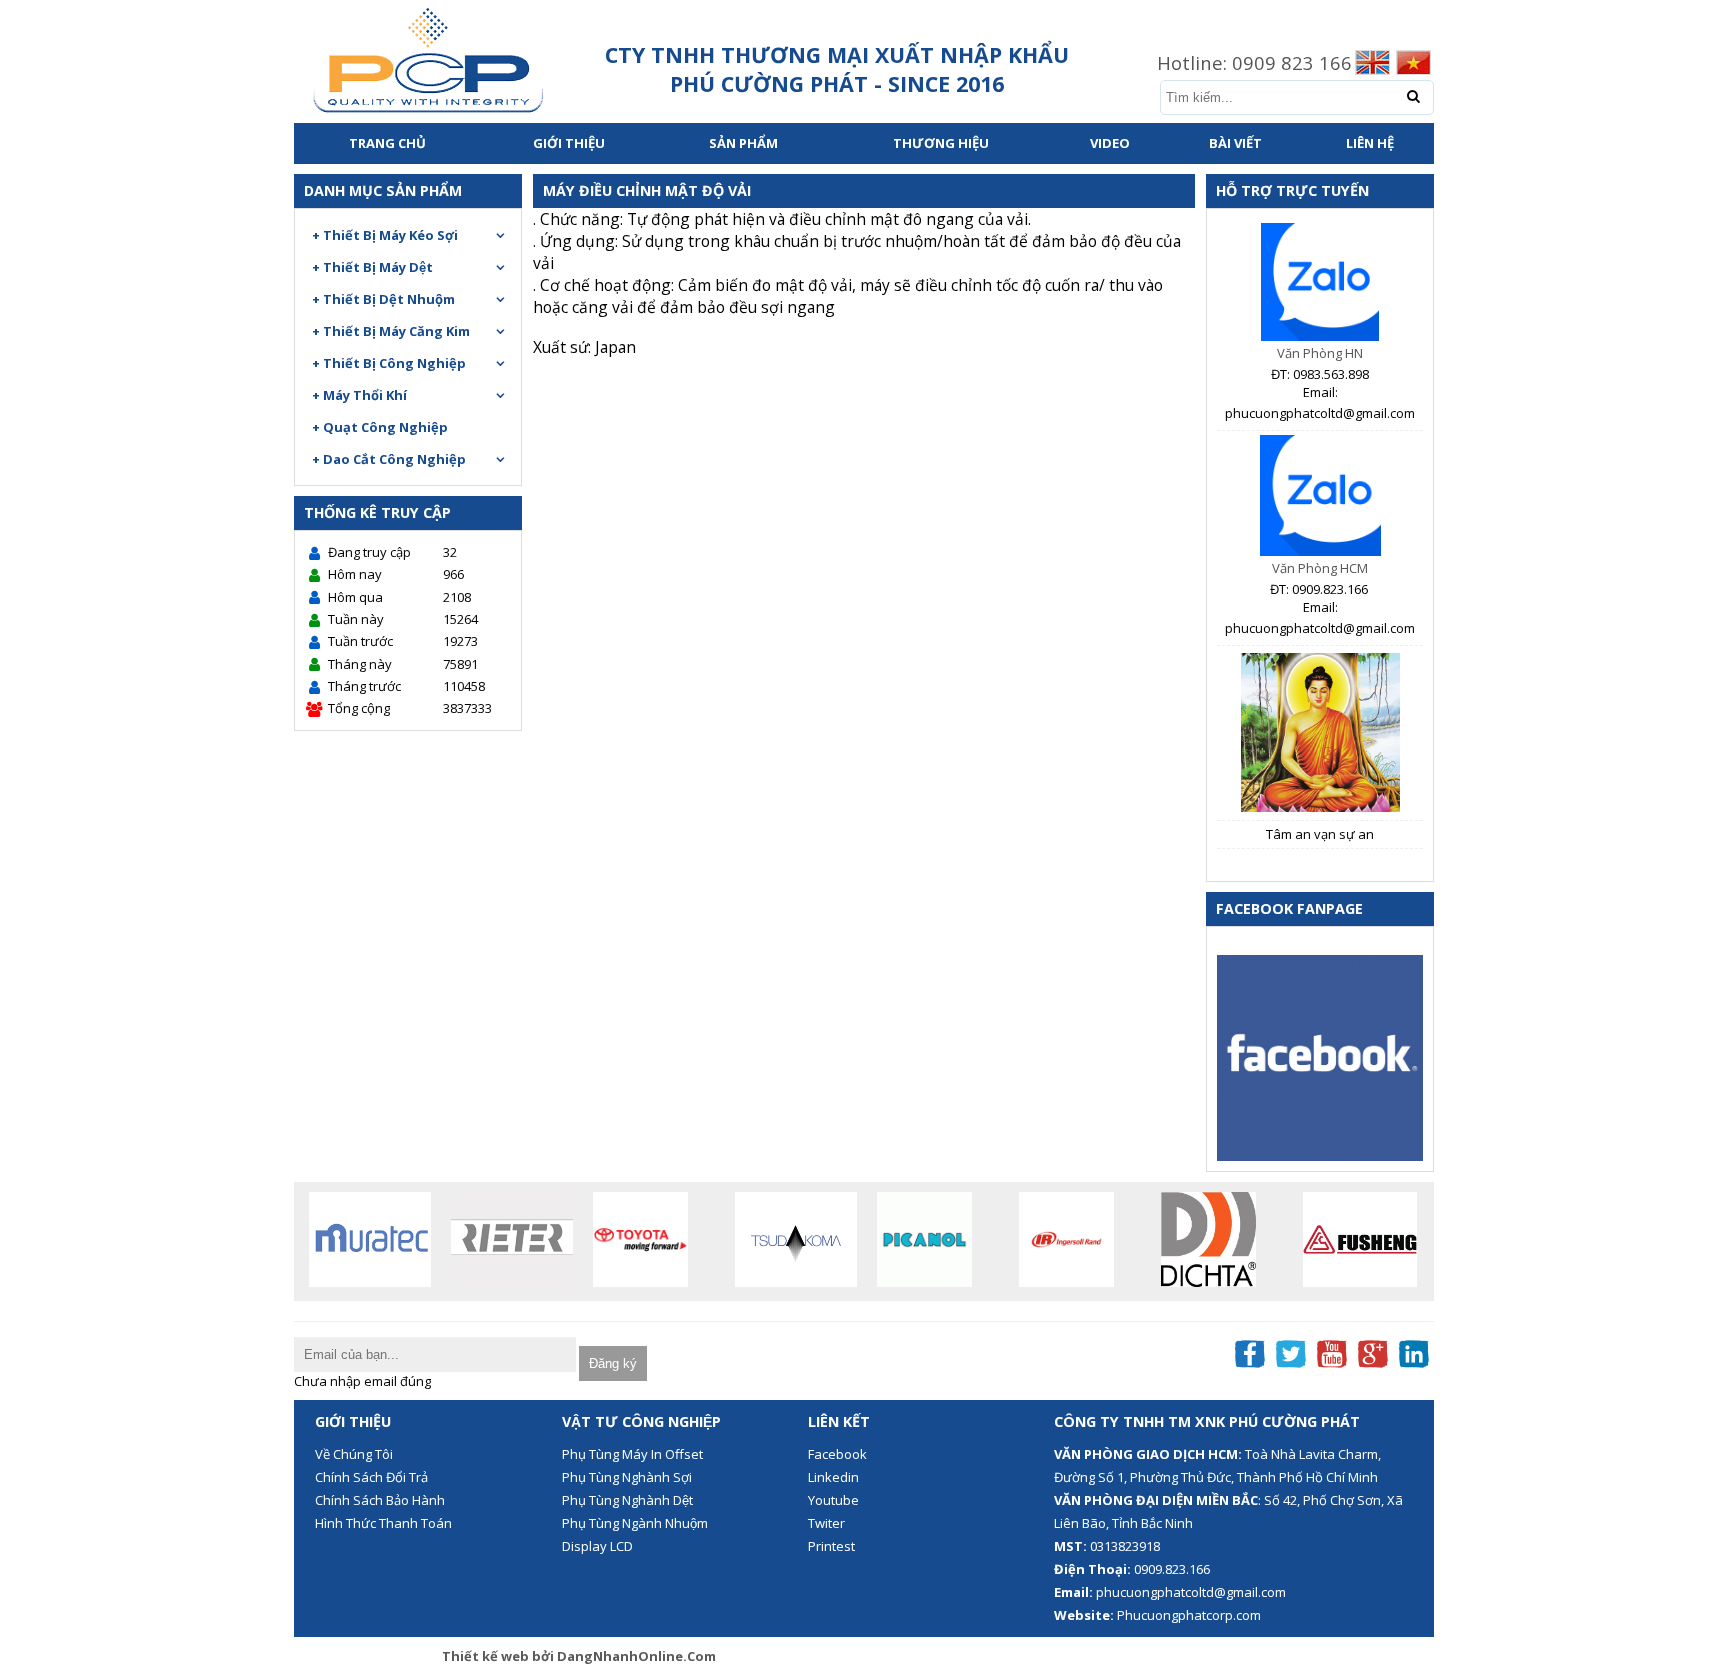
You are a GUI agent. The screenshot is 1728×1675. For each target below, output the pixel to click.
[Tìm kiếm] (1413, 96)
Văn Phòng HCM (1320, 568)
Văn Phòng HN (1320, 353)
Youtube (833, 1500)
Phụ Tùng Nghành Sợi (627, 1477)
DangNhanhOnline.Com (636, 1656)
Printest (831, 1546)
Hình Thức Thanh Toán (383, 1523)
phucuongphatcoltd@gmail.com (1191, 1592)
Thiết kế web (487, 1656)
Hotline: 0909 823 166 (1254, 62)
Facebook (837, 1454)
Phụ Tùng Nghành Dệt (627, 1500)
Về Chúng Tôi (354, 1454)
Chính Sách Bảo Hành (380, 1500)
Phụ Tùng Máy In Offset (632, 1454)
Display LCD (597, 1546)
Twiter (826, 1523)
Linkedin (833, 1477)
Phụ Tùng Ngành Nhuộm (635, 1523)
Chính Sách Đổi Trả (371, 1477)
